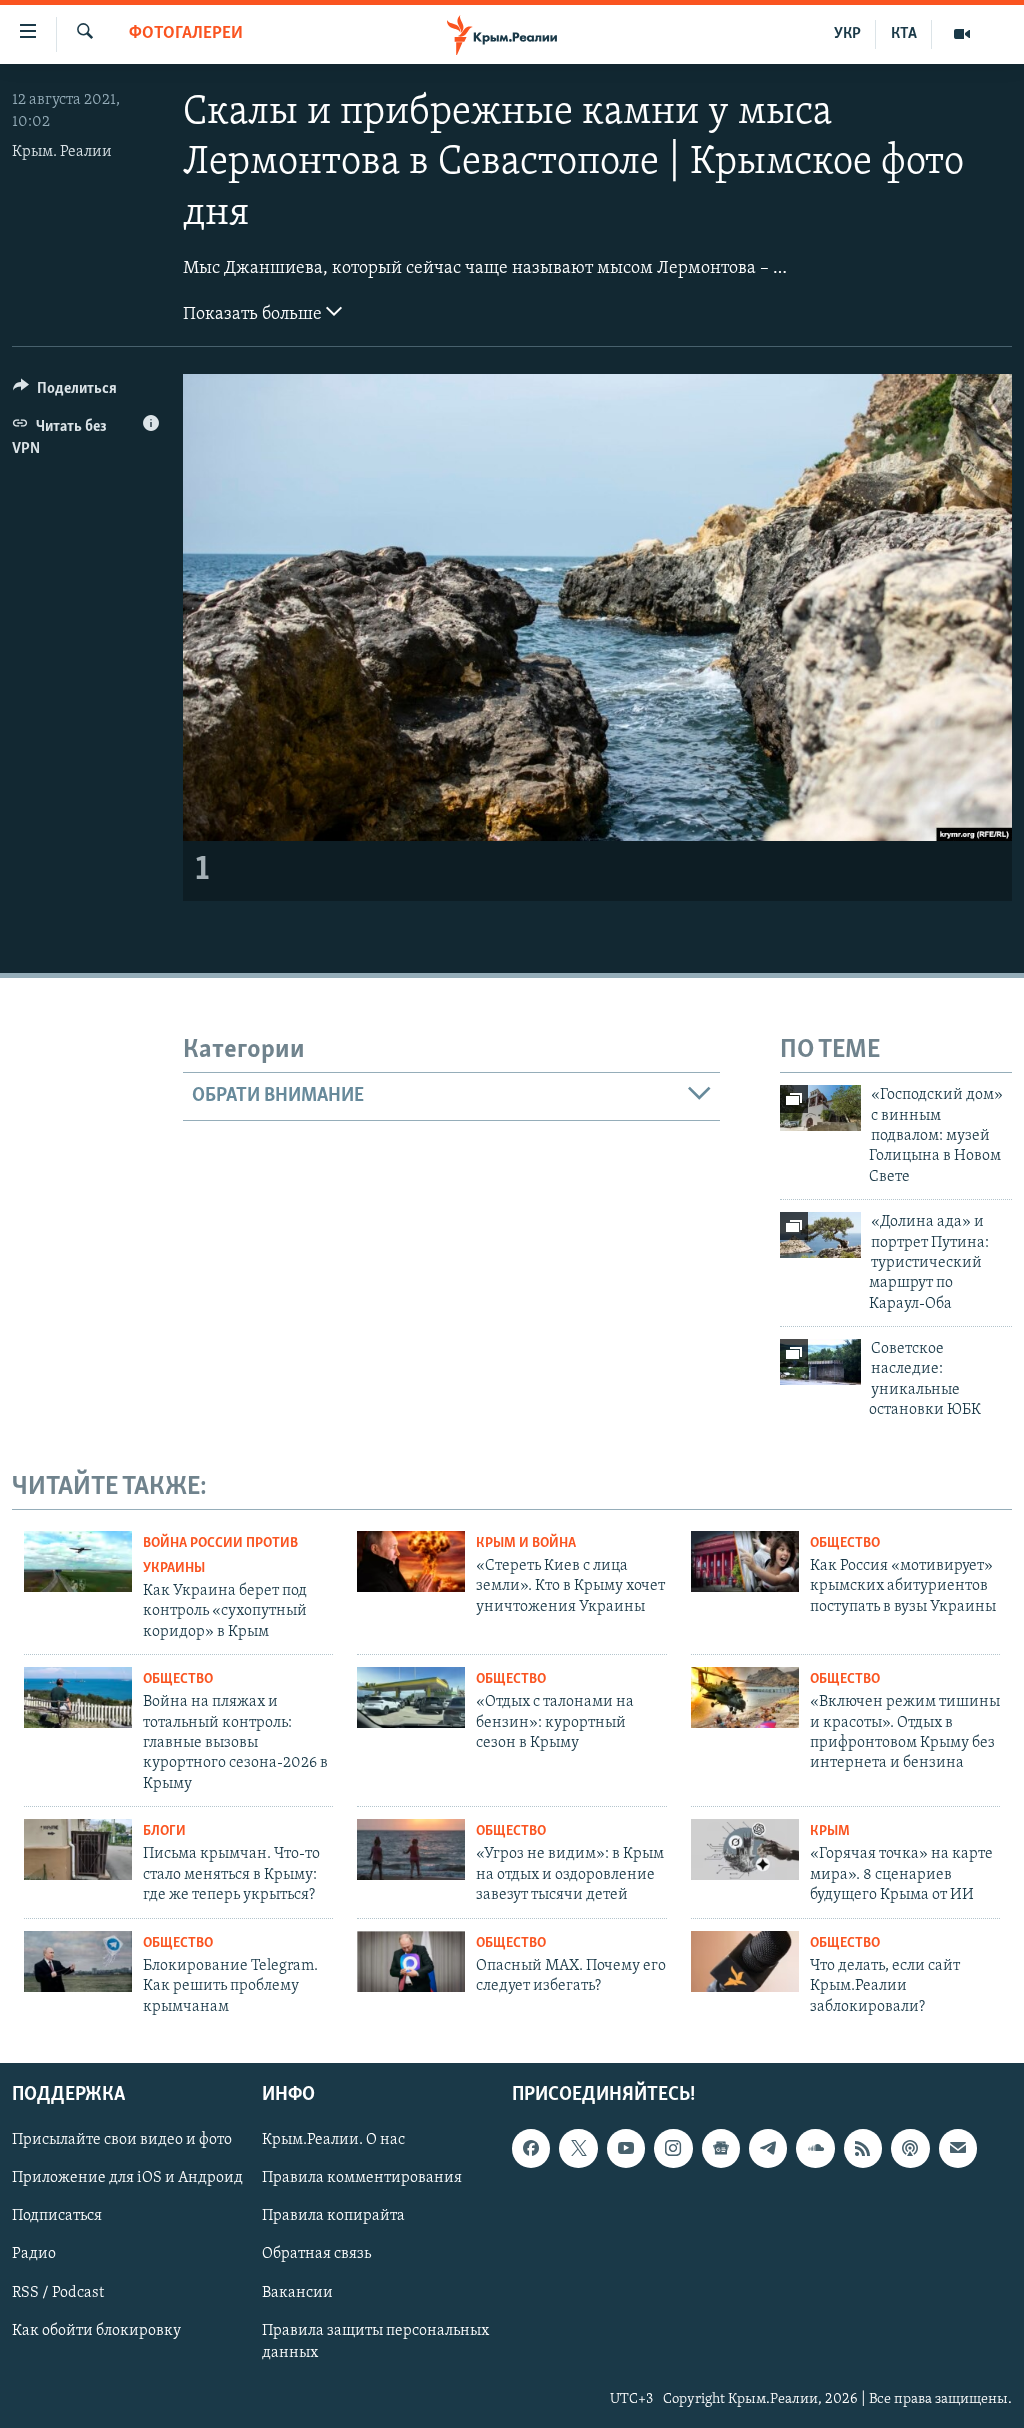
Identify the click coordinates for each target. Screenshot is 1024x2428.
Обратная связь (316, 2254)
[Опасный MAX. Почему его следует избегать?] (411, 1961)
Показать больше (254, 315)
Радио (34, 2254)
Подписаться (57, 2216)
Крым (830, 1831)
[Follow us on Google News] (721, 2148)
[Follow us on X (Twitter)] (578, 2148)
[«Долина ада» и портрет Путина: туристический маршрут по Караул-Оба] (820, 1235)
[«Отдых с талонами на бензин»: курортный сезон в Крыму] (411, 1697)
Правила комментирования (362, 2178)
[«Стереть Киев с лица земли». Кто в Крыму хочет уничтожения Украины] (411, 1561)
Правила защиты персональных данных (375, 2342)
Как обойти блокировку (96, 2331)
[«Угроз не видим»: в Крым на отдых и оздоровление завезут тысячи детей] (411, 1849)
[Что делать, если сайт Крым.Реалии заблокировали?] (745, 1961)
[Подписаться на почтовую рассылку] (958, 2148)
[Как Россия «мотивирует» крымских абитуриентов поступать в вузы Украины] (745, 1561)
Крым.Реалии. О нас (333, 2140)
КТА (904, 34)
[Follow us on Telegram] (768, 2148)
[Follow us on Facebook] (531, 2148)
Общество (845, 1543)
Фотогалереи (186, 34)
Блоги (164, 1831)
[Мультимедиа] (962, 34)
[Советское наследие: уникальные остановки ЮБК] (820, 1362)
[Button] (65, 393)
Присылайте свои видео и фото (122, 2140)
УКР (847, 34)
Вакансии (297, 2292)
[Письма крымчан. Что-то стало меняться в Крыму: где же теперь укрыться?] (78, 1849)
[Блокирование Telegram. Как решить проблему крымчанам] (78, 1961)
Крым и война (526, 1543)
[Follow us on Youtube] (626, 2148)
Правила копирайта (333, 2216)
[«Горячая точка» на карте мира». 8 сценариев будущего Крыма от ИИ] (745, 1849)
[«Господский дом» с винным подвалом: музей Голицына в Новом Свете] (820, 1108)
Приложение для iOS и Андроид (127, 2178)
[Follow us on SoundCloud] (815, 2148)
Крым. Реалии (62, 152)
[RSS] (863, 2148)
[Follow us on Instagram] (673, 2148)
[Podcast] (910, 2148)
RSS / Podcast (58, 2292)
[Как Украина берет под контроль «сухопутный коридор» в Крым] (78, 1561)
